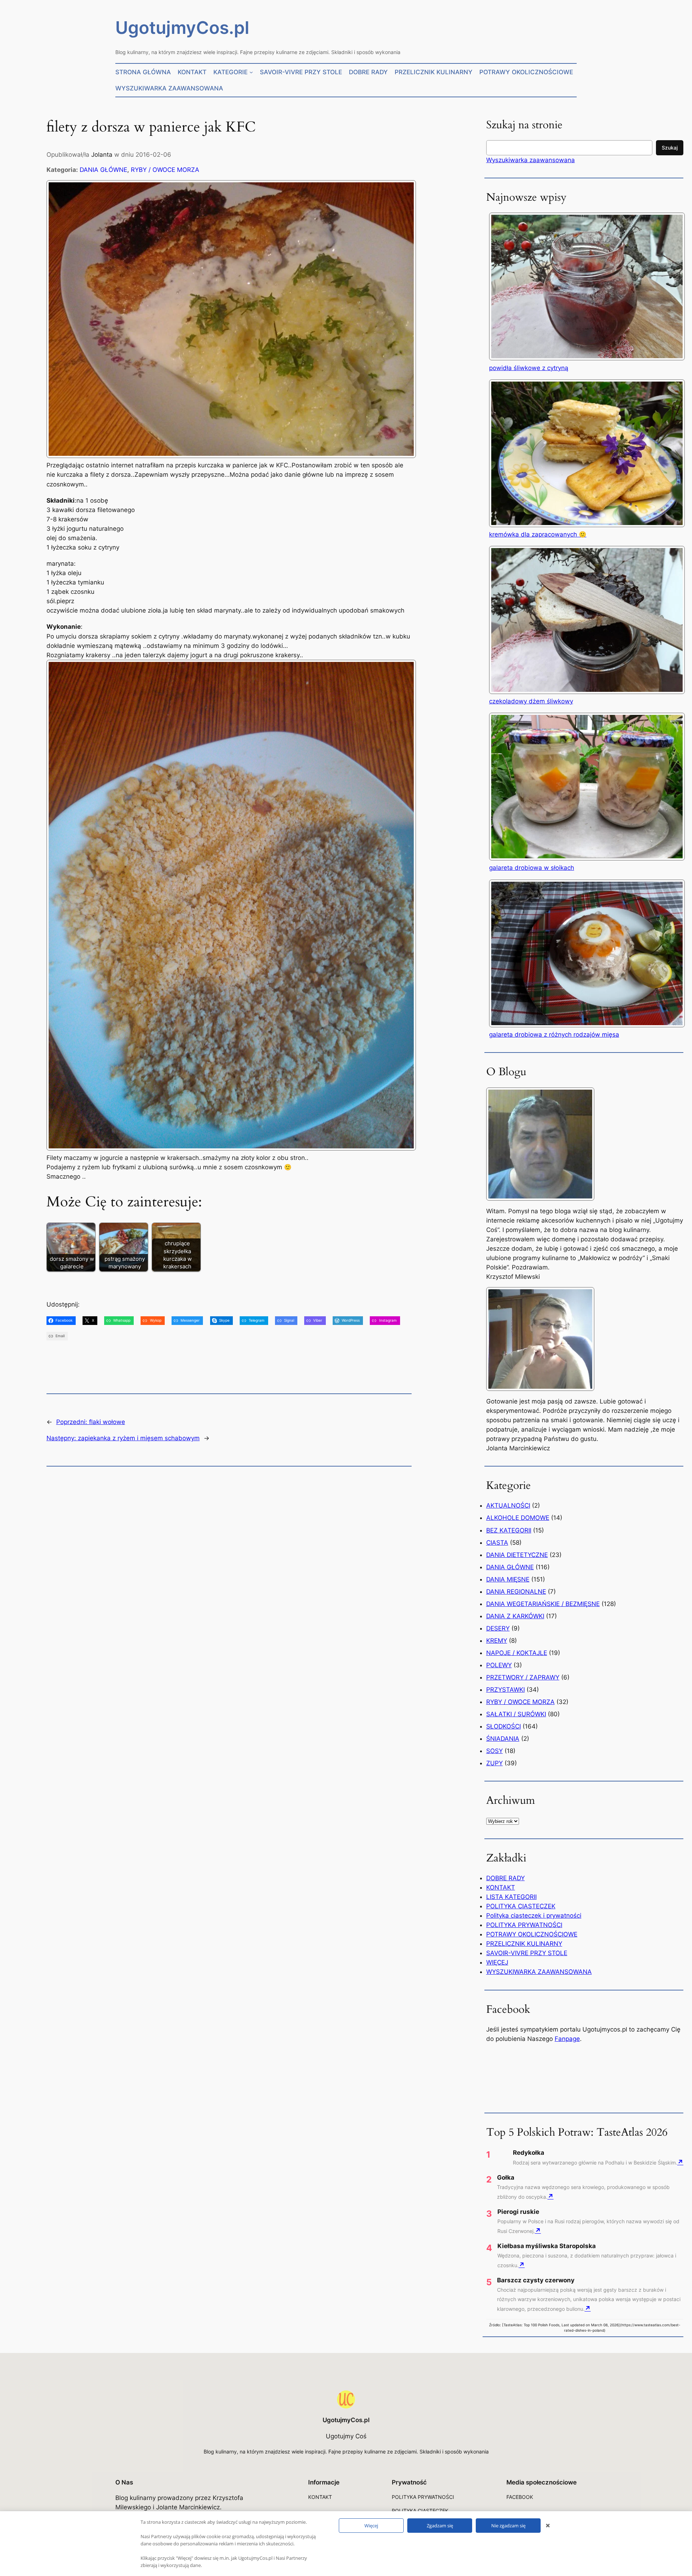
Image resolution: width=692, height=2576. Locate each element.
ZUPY (494, 1763)
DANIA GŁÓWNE (103, 170)
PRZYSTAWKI (505, 1690)
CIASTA (497, 1543)
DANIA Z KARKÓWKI (515, 1616)
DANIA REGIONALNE (516, 1592)
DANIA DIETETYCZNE (517, 1555)
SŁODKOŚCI (504, 1726)
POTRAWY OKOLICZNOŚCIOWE (532, 1934)
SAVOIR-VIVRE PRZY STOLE (527, 1953)
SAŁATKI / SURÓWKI (516, 1714)
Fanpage (567, 2039)
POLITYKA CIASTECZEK (521, 1906)
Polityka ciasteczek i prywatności (534, 1916)
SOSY (494, 1751)
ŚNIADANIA (503, 1739)
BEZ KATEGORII (509, 1530)
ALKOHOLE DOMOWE (518, 1518)
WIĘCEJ (497, 1962)
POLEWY (499, 1665)
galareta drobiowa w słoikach (532, 868)
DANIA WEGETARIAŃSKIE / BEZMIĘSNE (543, 1604)
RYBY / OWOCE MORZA (165, 170)
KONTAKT (501, 1887)
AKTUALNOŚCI (508, 1505)
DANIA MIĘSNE (508, 1579)
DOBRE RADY (505, 1878)
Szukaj (670, 148)
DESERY (498, 1628)
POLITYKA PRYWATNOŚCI (524, 1925)
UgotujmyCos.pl (182, 28)
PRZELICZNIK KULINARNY (524, 1944)
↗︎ (680, 2162)
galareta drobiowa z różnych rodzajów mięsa (554, 1035)
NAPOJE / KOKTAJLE (517, 1653)
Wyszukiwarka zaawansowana (531, 160)
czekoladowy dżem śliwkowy (531, 701)
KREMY (497, 1641)
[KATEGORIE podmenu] (251, 72)
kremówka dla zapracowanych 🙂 (538, 534)
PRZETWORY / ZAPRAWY (523, 1677)
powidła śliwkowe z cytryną (529, 368)
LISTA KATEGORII (511, 1897)
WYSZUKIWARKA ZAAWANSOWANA (539, 1972)
